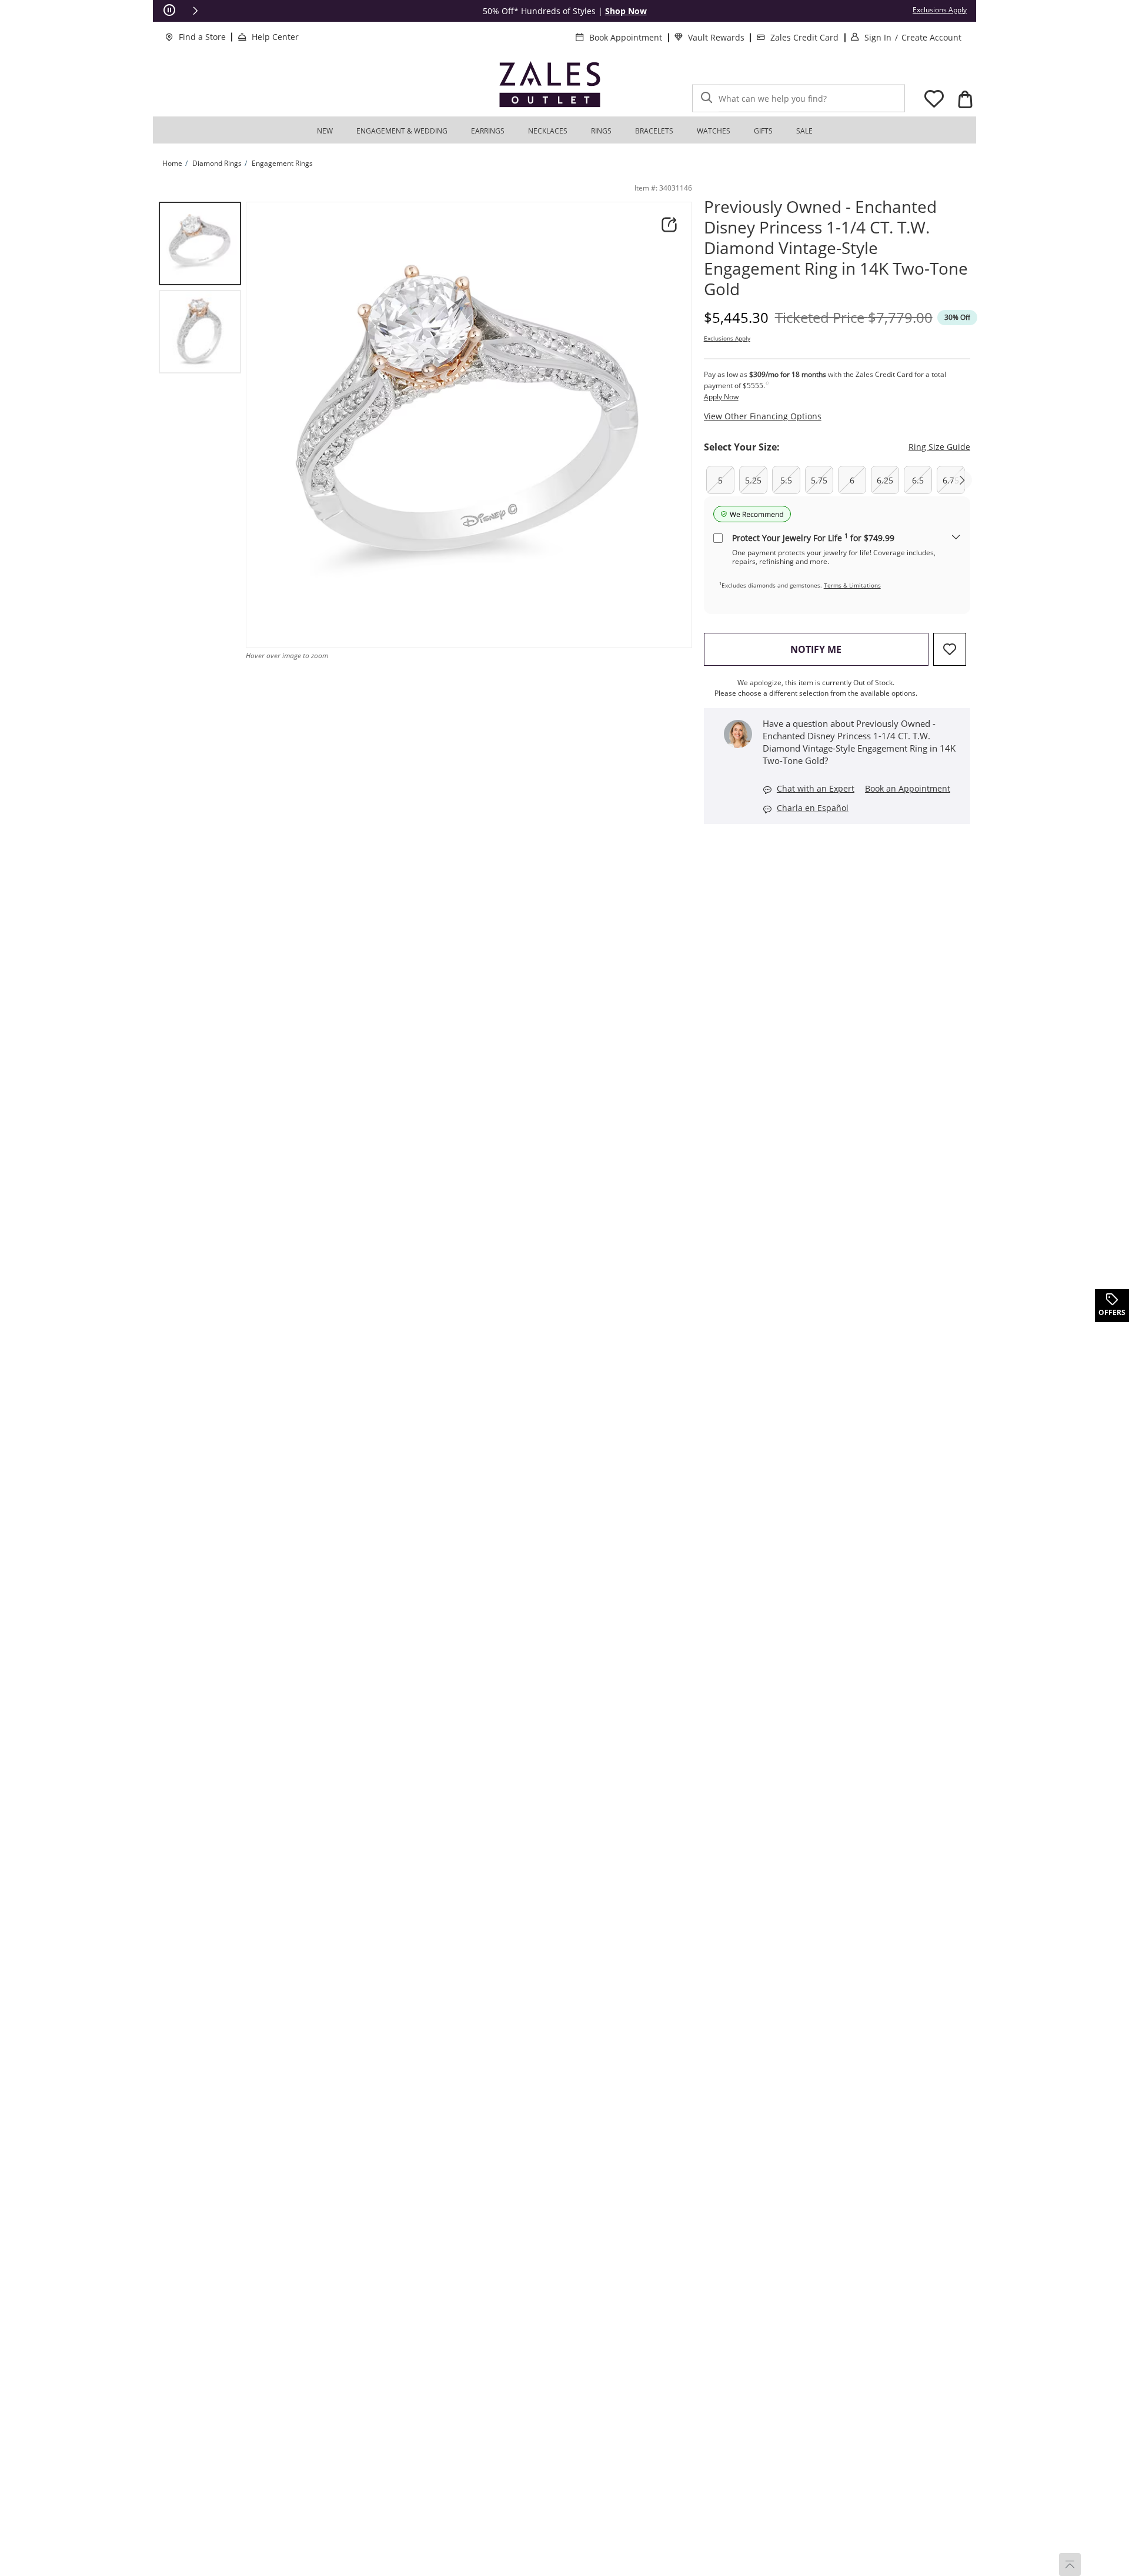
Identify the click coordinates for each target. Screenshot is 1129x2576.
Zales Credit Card (804, 37)
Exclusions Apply (727, 338)
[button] (195, 11)
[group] (200, 243)
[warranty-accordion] (956, 538)
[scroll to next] (963, 480)
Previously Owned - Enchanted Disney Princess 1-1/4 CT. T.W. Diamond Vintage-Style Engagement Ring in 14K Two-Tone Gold (836, 248)
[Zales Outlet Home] (550, 84)
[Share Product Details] (669, 225)
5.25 (753, 480)
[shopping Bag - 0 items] (965, 99)
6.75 (951, 480)
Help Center (275, 37)
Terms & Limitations (852, 585)
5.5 (786, 480)
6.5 (918, 480)
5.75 (819, 480)
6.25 (885, 480)
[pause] (169, 11)
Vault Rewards (716, 37)
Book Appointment (626, 37)
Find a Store (202, 37)
